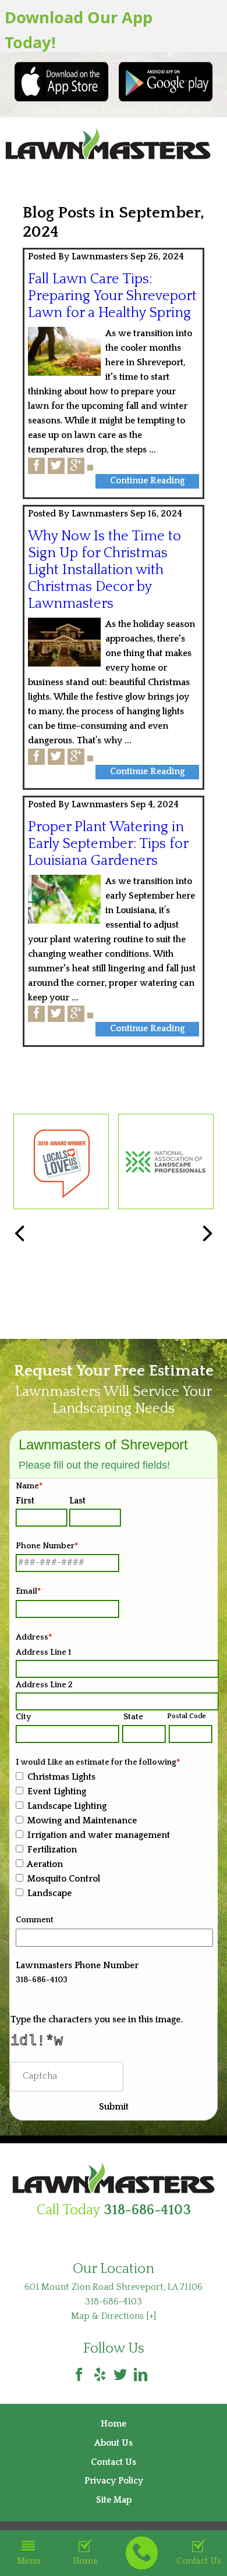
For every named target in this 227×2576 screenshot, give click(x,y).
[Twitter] (120, 2375)
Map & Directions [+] (114, 2316)
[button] (208, 1234)
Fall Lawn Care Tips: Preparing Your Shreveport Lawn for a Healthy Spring (112, 296)
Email (28, 1591)
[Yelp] (100, 2375)
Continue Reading (147, 481)
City (23, 1717)
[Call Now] (142, 2553)
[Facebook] (79, 2375)
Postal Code (187, 1716)
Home (85, 2561)
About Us (114, 2443)
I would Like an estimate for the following (98, 1762)
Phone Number (47, 1546)
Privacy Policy (114, 2481)
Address (34, 1637)
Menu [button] (29, 2561)
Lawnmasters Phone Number (77, 1966)
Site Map (114, 2500)
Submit (114, 2107)
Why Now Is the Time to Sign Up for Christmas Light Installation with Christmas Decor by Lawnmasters (104, 570)
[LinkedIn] (141, 2375)
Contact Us (114, 2462)
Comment (35, 1920)
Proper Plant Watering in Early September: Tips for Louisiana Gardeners (108, 844)
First (25, 1501)
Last (77, 1501)
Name (29, 1486)
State (133, 1717)
